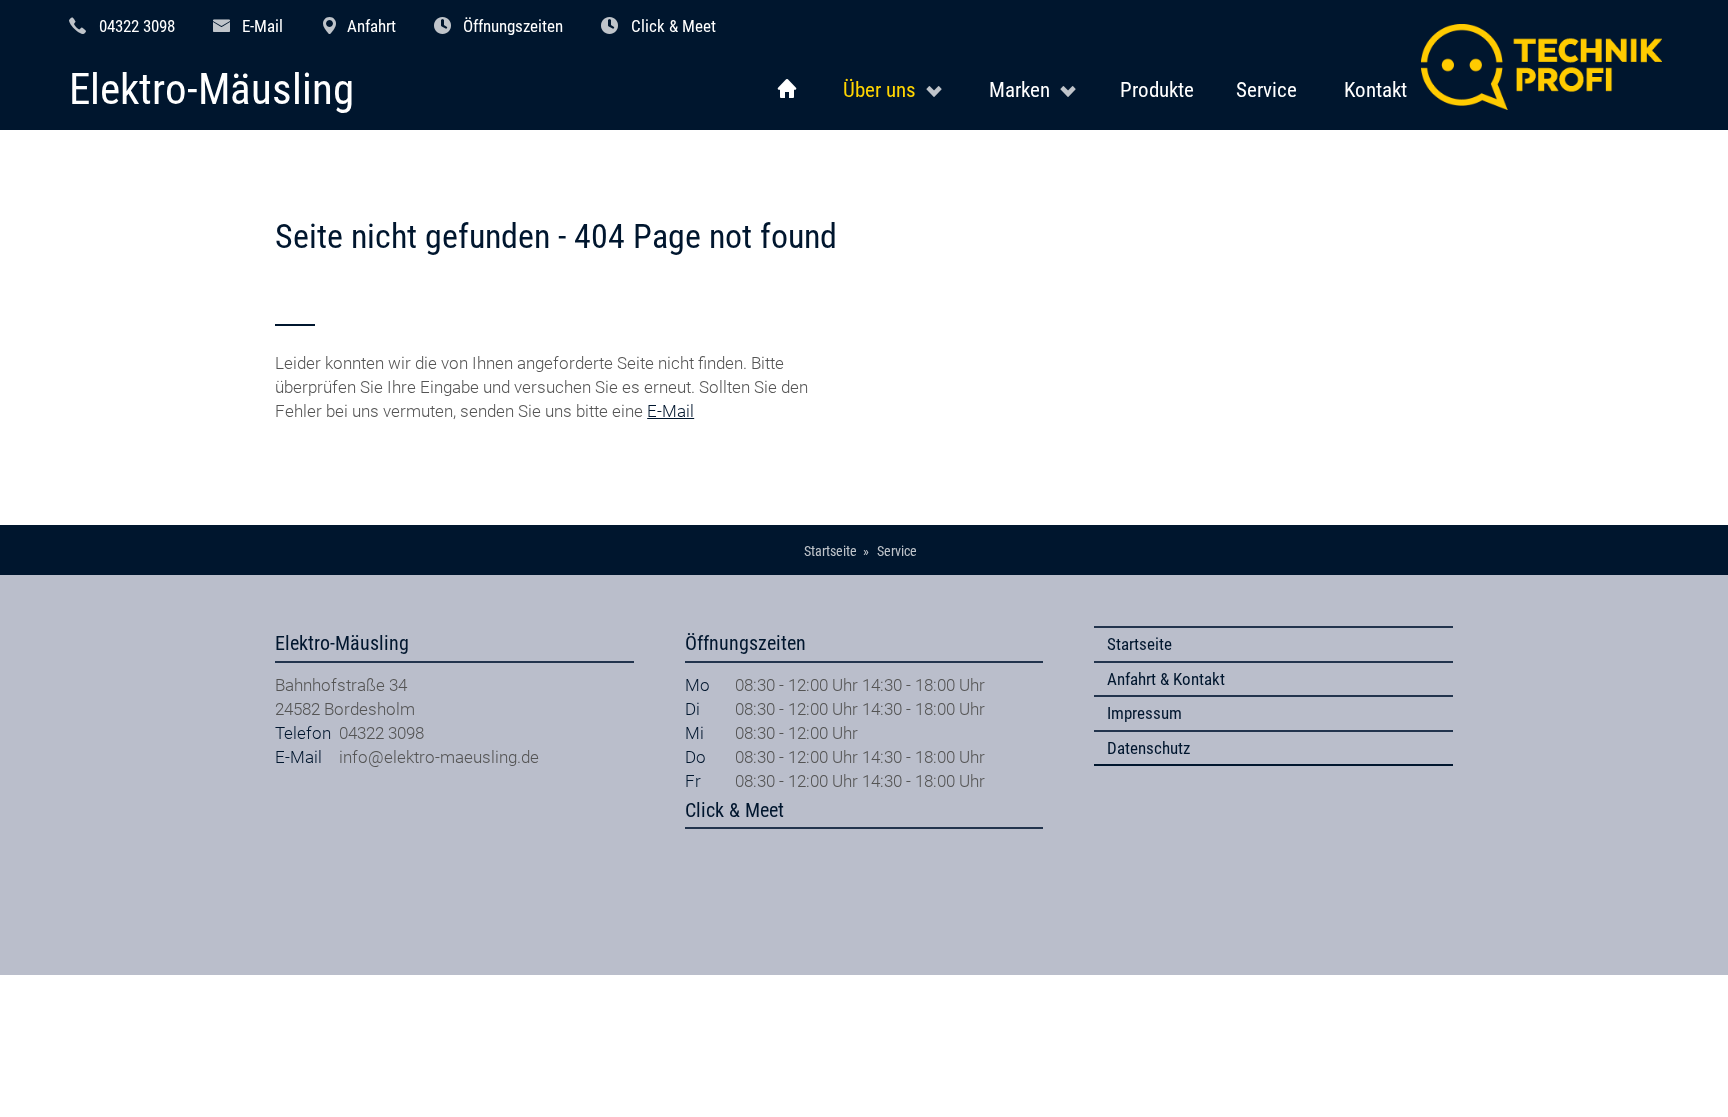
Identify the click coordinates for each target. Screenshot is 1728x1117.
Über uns (879, 89)
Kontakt (1375, 89)
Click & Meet (673, 26)
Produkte (1157, 89)
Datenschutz (1148, 748)
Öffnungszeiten (513, 26)
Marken (1019, 89)
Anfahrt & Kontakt (1166, 679)
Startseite (1139, 644)
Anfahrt (371, 26)
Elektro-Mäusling (211, 90)
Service (1266, 89)
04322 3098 (137, 26)
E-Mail (262, 26)
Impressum (1144, 713)
